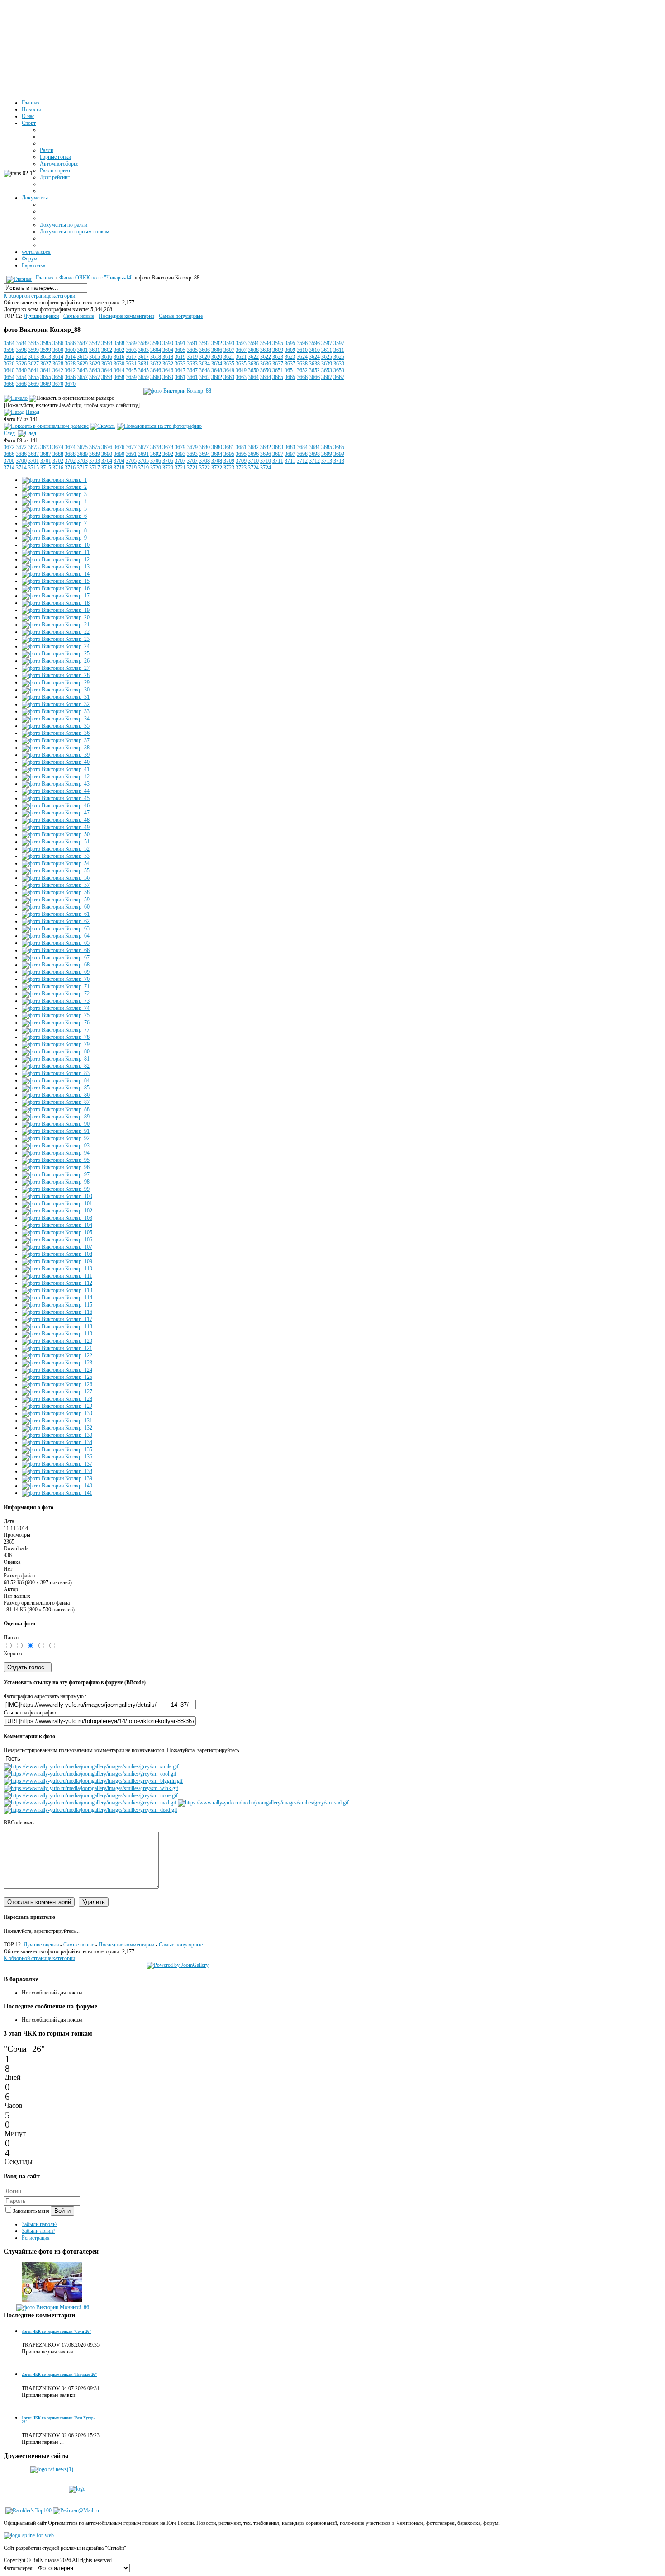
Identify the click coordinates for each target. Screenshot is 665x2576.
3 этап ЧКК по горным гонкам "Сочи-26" (56, 2332)
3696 (253, 454)
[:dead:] (90, 1810)
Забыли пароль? (40, 2224)
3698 (302, 454)
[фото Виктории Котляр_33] (56, 711)
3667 (327, 377)
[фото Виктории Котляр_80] (56, 1051)
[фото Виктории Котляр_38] (56, 748)
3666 (302, 377)
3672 (9, 447)
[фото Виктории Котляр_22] (56, 632)
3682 (253, 447)
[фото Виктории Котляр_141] (57, 1493)
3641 (33, 370)
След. (10, 433)
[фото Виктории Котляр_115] (57, 1305)
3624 (302, 357)
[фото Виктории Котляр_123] (57, 1363)
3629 (82, 364)
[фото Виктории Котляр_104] (57, 1225)
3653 (327, 370)
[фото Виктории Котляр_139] (57, 1478)
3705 (131, 461)
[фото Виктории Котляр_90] (56, 1124)
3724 (253, 468)
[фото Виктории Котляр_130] (57, 1413)
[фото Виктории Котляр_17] (56, 596)
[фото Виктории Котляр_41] (56, 769)
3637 (278, 364)
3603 (131, 350)
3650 (253, 370)
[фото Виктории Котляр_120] (57, 1341)
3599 (33, 350)
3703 (82, 461)
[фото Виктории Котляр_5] (54, 509)
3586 (58, 343)
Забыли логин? (38, 2231)
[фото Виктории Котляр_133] (57, 1435)
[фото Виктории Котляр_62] (56, 921)
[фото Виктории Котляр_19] (56, 610)
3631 (131, 364)
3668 (9, 384)
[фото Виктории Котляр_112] (57, 1283)
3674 (58, 447)
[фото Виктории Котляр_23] (56, 639)
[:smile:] (91, 1766)
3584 (9, 343)
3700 (9, 461)
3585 (33, 343)
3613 (33, 357)
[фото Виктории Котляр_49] (56, 827)
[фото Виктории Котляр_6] (54, 516)
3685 (327, 447)
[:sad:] (263, 1803)
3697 (278, 454)
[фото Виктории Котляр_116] (57, 1312)
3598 (9, 350)
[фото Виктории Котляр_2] (54, 487)
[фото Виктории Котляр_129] (57, 1406)
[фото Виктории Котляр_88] (177, 391)
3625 (327, 357)
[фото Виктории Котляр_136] (57, 1457)
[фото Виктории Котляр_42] (56, 777)
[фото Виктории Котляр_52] (56, 849)
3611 (327, 350)
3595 (278, 343)
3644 (107, 370)
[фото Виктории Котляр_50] (56, 834)
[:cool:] (90, 1774)
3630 (107, 364)
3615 (82, 357)
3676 (107, 447)
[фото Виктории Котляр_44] (56, 791)
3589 (131, 343)
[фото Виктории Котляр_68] (56, 965)
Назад (33, 412)
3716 (58, 468)
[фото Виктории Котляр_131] (57, 1421)
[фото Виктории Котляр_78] (56, 1037)
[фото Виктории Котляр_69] (56, 972)
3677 (131, 447)
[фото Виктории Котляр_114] (57, 1297)
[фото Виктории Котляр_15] (56, 581)
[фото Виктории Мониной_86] (53, 2307)
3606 (204, 350)
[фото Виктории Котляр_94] (56, 1153)
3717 (82, 468)
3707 (180, 461)
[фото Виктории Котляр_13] (56, 567)
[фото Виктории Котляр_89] (56, 1117)
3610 (302, 350)
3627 (33, 364)
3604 (156, 350)
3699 (327, 454)
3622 (253, 357)
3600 (58, 350)
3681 (229, 447)
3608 (253, 350)
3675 (82, 447)
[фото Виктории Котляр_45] (56, 798)
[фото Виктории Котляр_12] (56, 559)
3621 (229, 357)
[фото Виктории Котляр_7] (54, 523)
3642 (58, 370)
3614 (58, 357)
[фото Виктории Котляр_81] (56, 1059)
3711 (278, 461)
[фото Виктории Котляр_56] (56, 878)
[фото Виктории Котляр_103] (57, 1218)
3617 (131, 357)
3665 (278, 377)
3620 (204, 357)
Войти (62, 2211)
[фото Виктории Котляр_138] (57, 1471)
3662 (204, 377)
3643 (82, 370)
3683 (278, 447)
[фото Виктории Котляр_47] (56, 813)
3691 (131, 454)
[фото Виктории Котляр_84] (56, 1080)
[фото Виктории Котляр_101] (57, 1203)
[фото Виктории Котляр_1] (54, 480)
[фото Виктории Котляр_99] (56, 1189)
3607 (229, 350)
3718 (107, 468)
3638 (302, 364)
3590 (156, 343)
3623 (278, 357)
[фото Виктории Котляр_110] (57, 1269)
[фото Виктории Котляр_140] (57, 1486)
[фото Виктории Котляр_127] (57, 1392)
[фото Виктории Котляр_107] (57, 1247)
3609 (278, 350)
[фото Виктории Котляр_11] (56, 552)
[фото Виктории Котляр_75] (56, 1015)
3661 (180, 377)
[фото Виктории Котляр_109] (57, 1261)
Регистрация (36, 2238)
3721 (180, 468)
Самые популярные (181, 316)
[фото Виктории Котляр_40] (56, 762)
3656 (58, 377)
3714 (9, 468)
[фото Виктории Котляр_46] (56, 805)
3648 (204, 370)
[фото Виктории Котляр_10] (56, 545)
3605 (180, 350)
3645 (131, 370)
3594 (253, 343)
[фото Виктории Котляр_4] (54, 502)
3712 (302, 461)
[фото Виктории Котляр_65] (56, 943)
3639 (327, 364)
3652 (302, 370)
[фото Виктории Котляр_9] (54, 538)
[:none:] (91, 1795)
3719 (131, 468)
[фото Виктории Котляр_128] (57, 1399)
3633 (180, 364)
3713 (327, 461)
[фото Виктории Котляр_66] (56, 950)
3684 (302, 447)
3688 (58, 454)
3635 (229, 364)
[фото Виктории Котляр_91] (56, 1131)
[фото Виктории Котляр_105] (57, 1232)
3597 (327, 343)
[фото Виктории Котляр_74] (56, 1008)
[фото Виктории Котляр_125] (57, 1377)
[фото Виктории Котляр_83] (56, 1073)
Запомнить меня (32, 2211)
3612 (9, 357)
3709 (229, 461)
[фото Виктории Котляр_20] (56, 617)
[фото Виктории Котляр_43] (56, 784)
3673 (33, 447)
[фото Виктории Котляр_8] (54, 530)
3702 (58, 461)
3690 (107, 454)
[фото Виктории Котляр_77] (56, 1030)
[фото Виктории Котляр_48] (56, 820)
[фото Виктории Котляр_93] (56, 1146)
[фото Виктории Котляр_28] (56, 675)
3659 (131, 377)
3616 (107, 357)
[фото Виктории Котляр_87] (56, 1102)
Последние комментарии (126, 316)
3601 (82, 350)
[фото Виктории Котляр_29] (56, 682)
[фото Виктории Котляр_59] (56, 900)
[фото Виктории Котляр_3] (54, 494)
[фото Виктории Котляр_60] (56, 907)
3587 (82, 343)
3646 (156, 370)
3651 (278, 370)
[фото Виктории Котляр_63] (56, 928)
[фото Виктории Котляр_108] (57, 1254)
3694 (204, 454)
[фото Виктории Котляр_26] (56, 661)
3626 (9, 364)
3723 (229, 468)
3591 (180, 343)
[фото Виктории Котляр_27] (56, 668)
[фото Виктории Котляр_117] (57, 1319)
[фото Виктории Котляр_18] (56, 603)
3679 (180, 447)
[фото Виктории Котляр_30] (56, 690)
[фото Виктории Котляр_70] (56, 979)
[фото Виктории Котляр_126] (57, 1384)
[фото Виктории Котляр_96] (56, 1167)
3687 (33, 454)
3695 (229, 454)
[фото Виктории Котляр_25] (56, 653)
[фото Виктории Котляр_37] (56, 740)
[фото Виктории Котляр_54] (56, 863)
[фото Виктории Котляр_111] (57, 1276)
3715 (33, 468)
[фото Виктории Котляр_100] (57, 1196)
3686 (9, 454)
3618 (156, 357)
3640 (9, 370)
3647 (180, 370)
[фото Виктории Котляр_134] (57, 1442)
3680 (204, 447)
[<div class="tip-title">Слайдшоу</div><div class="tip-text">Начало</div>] (16, 398)
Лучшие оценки (41, 316)
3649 (229, 370)
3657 (82, 377)
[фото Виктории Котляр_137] (57, 1464)
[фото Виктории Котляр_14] (56, 574)
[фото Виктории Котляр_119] (57, 1334)
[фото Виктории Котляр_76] (56, 1023)
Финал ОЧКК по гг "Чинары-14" (96, 278)
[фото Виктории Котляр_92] (56, 1138)
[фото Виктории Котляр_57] (56, 885)
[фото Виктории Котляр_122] (57, 1355)
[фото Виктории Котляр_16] (56, 588)
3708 (204, 461)
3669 (33, 384)
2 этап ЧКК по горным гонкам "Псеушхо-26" (59, 2375)
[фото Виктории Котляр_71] (56, 986)
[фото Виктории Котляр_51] (56, 842)
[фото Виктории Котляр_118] (57, 1326)
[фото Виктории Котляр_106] (57, 1240)
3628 (58, 364)
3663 (229, 377)
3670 (58, 384)
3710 (253, 461)
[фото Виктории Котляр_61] (56, 914)
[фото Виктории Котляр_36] (56, 733)
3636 (253, 364)
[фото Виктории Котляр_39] (56, 755)
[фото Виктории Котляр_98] (56, 1182)
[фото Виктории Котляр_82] (56, 1066)
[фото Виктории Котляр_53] (56, 856)
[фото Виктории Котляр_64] (56, 936)
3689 (82, 454)
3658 (107, 377)
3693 (180, 454)
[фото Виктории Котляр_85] (56, 1088)
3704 (107, 461)
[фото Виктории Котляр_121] (57, 1348)
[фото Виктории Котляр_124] (57, 1370)
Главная (45, 278)
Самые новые (79, 316)
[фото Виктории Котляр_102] (57, 1211)
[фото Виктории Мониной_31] (52, 2301)
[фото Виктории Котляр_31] (56, 697)
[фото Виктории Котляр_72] (56, 994)
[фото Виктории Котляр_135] (57, 1449)
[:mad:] (90, 1803)
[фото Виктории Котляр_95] (56, 1160)
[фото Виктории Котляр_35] (56, 726)
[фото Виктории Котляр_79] (56, 1044)
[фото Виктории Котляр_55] (56, 871)
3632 (156, 364)
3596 (302, 343)
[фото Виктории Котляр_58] (56, 892)
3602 (107, 350)
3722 (204, 468)
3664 (253, 377)
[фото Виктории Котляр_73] (56, 1001)
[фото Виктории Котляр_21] (56, 625)
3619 (180, 357)
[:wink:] (91, 1788)
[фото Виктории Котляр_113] (57, 1290)
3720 (156, 468)
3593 (229, 343)
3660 (156, 377)
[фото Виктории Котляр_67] (56, 957)
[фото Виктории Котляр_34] (56, 719)
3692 (156, 454)
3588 (107, 343)
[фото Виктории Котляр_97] (56, 1174)
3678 (156, 447)
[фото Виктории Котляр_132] (57, 1428)
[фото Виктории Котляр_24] (56, 646)
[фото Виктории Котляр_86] (56, 1095)
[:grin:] (93, 1781)
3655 (33, 377)
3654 (9, 377)
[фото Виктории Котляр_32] (56, 704)
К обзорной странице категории (39, 296)
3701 (33, 461)
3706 (156, 461)
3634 (204, 364)
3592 (204, 343)
